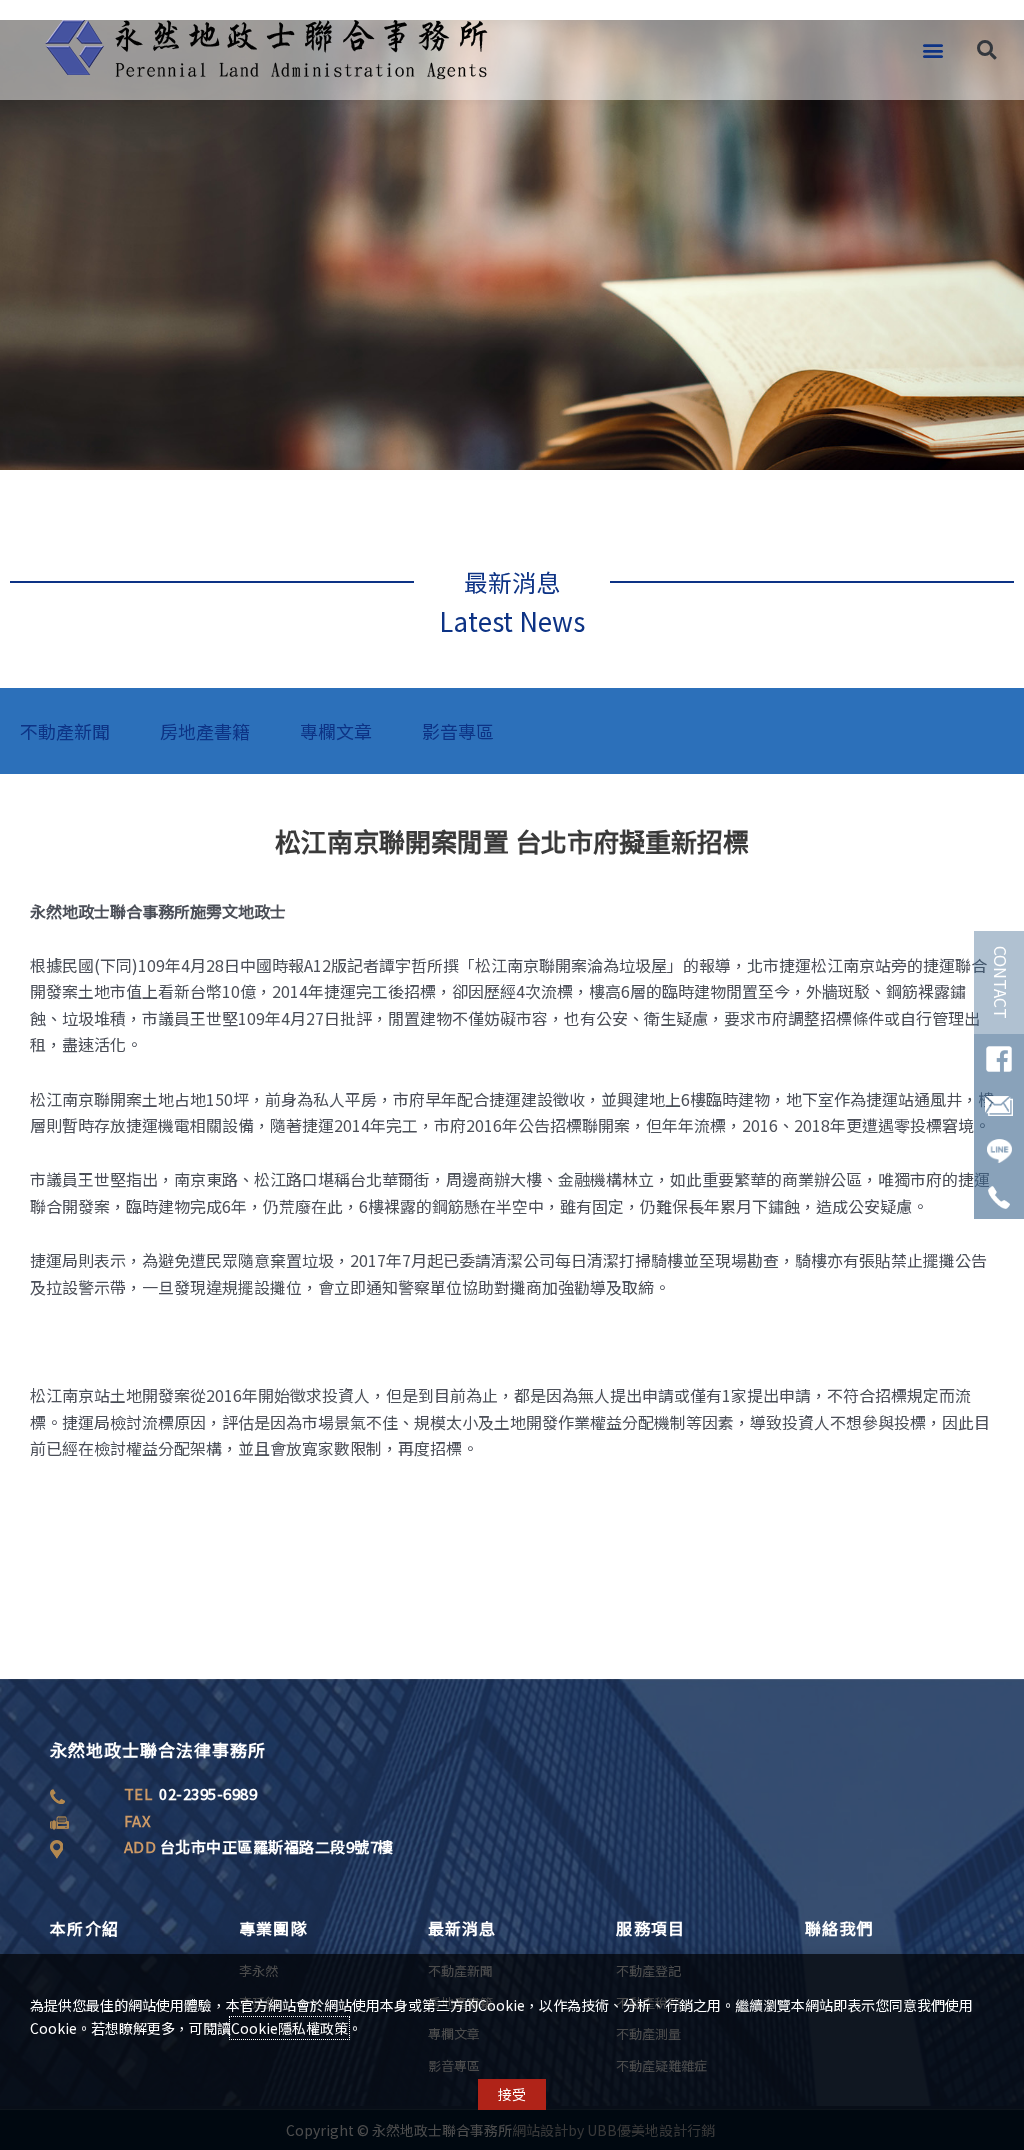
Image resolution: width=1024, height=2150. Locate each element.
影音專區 (458, 731)
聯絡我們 (839, 1928)
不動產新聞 (65, 731)
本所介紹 (84, 1928)
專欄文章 (336, 731)
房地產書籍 (205, 731)
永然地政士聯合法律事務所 (158, 1749)
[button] (932, 50)
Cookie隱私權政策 (289, 2028)
